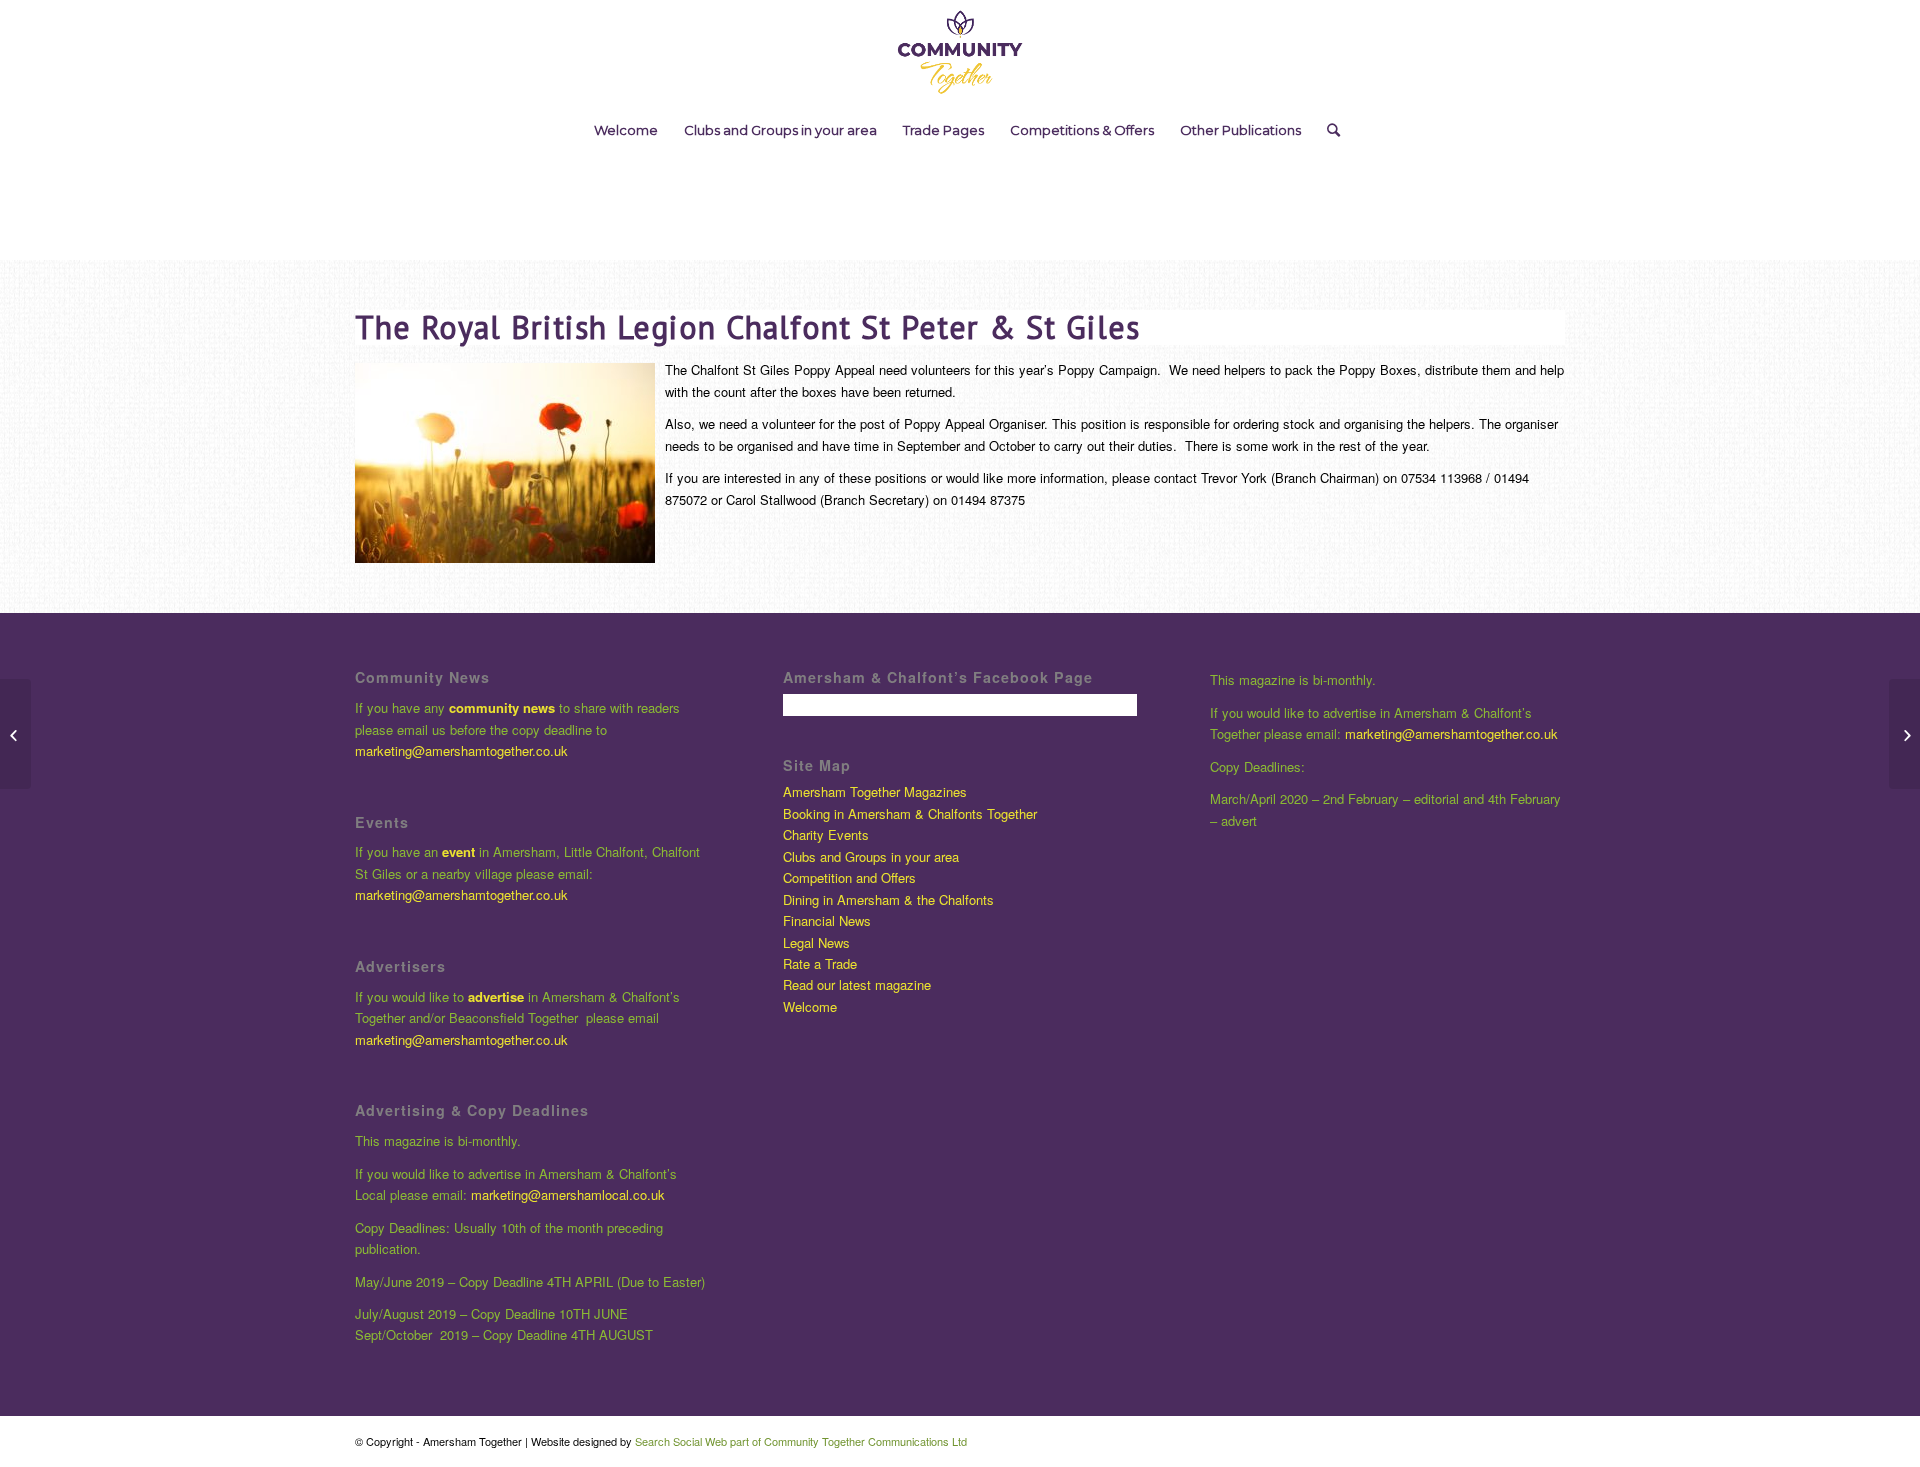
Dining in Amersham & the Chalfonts (888, 899)
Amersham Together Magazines (875, 791)
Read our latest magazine (857, 984)
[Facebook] (1837, 53)
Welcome (810, 1006)
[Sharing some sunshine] (1904, 734)
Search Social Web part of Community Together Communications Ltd (801, 1441)
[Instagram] (1867, 53)
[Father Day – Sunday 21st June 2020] (15, 734)
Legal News (816, 942)
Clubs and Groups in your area (871, 856)
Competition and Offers (849, 877)
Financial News (827, 920)
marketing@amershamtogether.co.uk (463, 750)
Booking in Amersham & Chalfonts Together (910, 813)
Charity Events (826, 834)
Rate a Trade (820, 963)
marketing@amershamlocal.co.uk (568, 1194)
